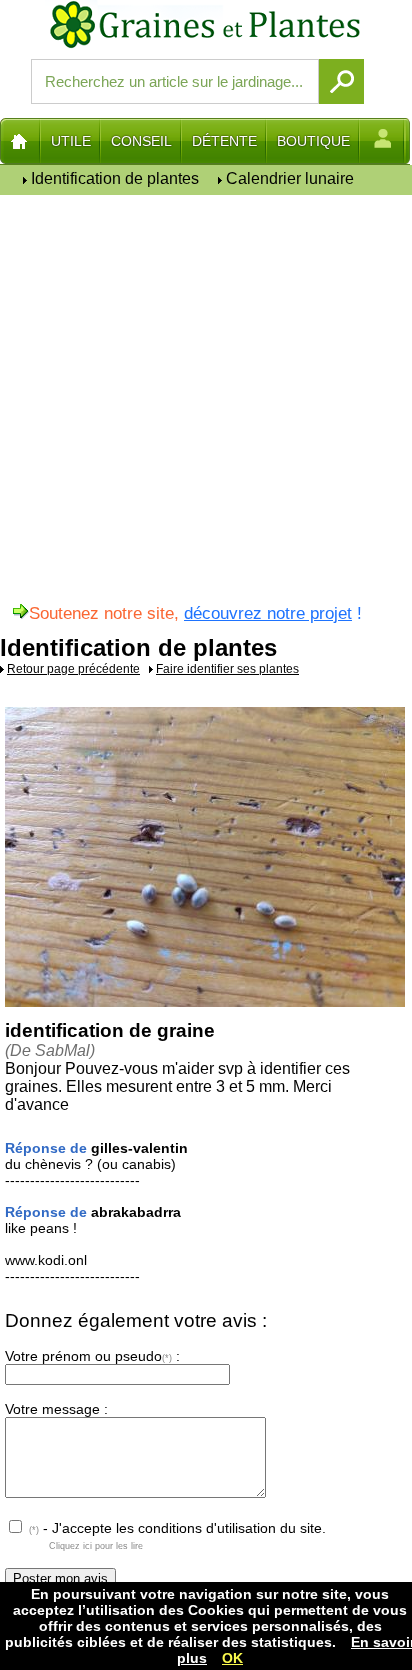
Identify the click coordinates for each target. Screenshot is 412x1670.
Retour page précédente (73, 669)
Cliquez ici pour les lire (96, 1546)
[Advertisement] (206, 406)
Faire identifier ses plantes (227, 669)
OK (232, 1658)
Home (20, 141)
